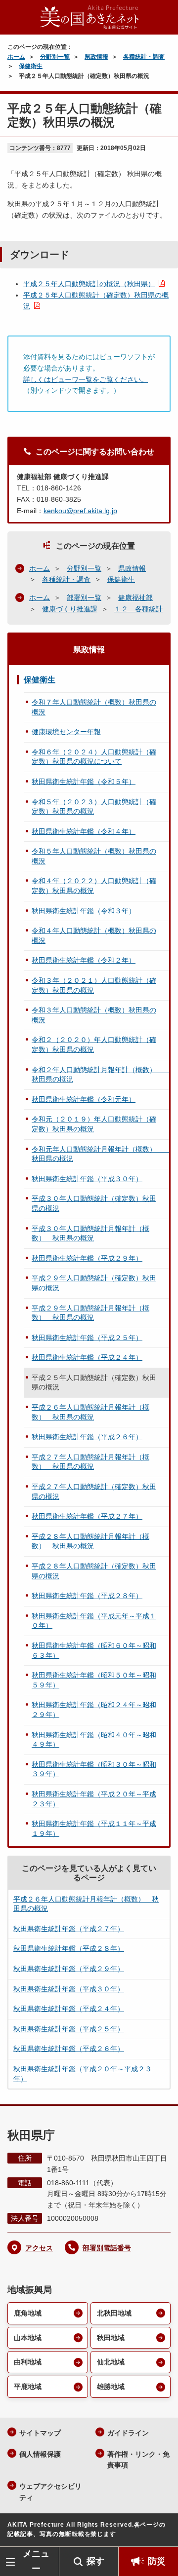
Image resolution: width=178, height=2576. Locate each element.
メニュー (36, 2561)
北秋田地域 (114, 2313)
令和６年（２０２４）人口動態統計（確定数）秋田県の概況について (94, 757)
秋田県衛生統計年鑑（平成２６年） (87, 1437)
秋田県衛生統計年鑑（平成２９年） (87, 1258)
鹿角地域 (28, 2313)
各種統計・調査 (144, 57)
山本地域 (28, 2338)
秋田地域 (111, 2338)
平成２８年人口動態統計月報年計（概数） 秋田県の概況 (90, 1541)
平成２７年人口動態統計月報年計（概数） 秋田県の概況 (90, 1462)
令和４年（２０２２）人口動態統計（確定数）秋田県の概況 (94, 886)
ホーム (16, 57)
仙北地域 (111, 2362)
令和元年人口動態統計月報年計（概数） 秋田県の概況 (101, 1154)
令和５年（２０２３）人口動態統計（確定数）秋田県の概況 (94, 807)
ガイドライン (128, 2433)
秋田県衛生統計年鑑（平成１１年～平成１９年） (94, 1829)
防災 (157, 2561)
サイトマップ (40, 2433)
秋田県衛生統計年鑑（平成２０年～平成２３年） (94, 1799)
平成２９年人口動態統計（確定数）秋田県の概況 (94, 1283)
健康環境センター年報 (66, 732)
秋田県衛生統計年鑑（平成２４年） (87, 1357)
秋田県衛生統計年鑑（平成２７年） (87, 1516)
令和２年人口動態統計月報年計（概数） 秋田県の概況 (101, 1075)
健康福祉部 (135, 597)
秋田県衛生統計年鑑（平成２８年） (87, 1596)
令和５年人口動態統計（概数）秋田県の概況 (94, 856)
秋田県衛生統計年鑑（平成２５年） (87, 1338)
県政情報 (96, 57)
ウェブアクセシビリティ (50, 2492)
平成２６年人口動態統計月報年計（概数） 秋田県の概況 (90, 1412)
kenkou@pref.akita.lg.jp (80, 511)
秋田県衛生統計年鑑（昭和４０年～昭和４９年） (94, 1740)
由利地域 (28, 2362)
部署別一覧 (84, 597)
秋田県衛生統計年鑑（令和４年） (84, 831)
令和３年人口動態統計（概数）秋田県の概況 (94, 1015)
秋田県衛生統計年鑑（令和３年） (84, 911)
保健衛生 (31, 66)
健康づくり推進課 (70, 609)
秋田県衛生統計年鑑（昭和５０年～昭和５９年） (94, 1680)
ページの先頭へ (161, 2532)
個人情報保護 (40, 2454)
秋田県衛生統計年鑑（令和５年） (84, 782)
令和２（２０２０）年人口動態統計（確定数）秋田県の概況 (94, 1045)
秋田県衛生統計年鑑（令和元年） (84, 1099)
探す (95, 2561)
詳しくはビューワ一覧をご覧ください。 (86, 379)
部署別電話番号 (107, 2248)
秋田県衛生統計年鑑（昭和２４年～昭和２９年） (94, 1710)
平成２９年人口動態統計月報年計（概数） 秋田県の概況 (90, 1313)
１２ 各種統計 (138, 609)
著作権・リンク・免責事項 (138, 2460)
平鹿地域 (28, 2387)
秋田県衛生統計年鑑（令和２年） (84, 960)
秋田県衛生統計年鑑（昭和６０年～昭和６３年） (94, 1650)
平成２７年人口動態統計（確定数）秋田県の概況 (94, 1492)
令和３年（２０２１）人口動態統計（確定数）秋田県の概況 (94, 985)
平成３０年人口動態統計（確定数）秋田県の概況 (94, 1203)
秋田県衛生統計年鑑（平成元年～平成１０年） (94, 1621)
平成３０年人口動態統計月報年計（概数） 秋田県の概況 (90, 1233)
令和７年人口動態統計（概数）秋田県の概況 (94, 707)
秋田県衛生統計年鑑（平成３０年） (87, 1179)
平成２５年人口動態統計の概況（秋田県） (89, 284)
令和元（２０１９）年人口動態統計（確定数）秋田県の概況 (94, 1124)
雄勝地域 (111, 2387)
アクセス (39, 2248)
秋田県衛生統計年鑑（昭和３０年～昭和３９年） (94, 1769)
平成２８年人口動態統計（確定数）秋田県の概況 (94, 1571)
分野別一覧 (55, 57)
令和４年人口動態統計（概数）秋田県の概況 (94, 935)
